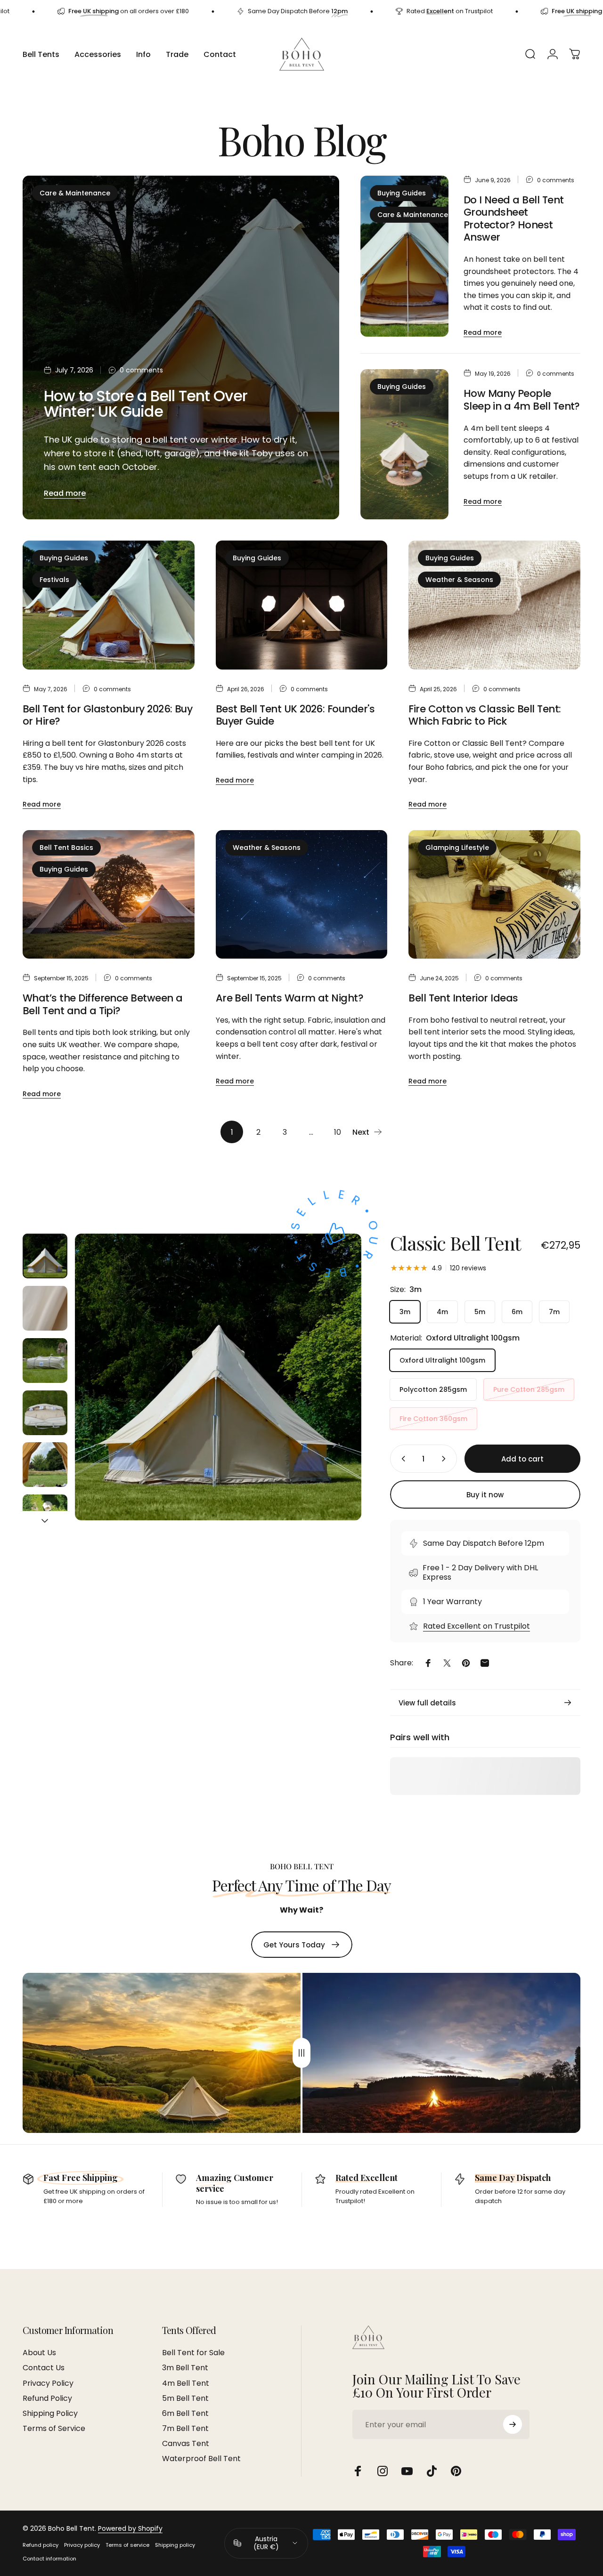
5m (480, 1312)
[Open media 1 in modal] (218, 1377)
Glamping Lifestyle (457, 848)
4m (442, 1312)
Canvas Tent (186, 2444)
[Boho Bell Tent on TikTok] (432, 2471)
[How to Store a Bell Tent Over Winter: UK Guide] (181, 348)
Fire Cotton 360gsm (433, 1419)
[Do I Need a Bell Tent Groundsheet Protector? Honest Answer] (404, 256)
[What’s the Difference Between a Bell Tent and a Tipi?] (109, 895)
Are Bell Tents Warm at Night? (290, 998)
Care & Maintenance (75, 193)
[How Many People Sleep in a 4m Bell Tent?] (404, 444)
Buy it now (485, 1495)
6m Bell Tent (185, 2414)
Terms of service (127, 2545)
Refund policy (41, 2545)
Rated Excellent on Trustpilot (477, 1626)
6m (517, 1312)
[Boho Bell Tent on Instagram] (383, 2471)
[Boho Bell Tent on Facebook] (358, 2471)
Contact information (49, 2559)
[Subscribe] (513, 2424)
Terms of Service (54, 2429)
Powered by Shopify (130, 2528)
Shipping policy (175, 2545)
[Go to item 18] (45, 1465)
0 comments (141, 371)
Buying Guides (402, 193)
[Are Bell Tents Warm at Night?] (302, 895)
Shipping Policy (50, 2414)
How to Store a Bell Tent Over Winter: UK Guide (146, 403)
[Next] (337, 1392)
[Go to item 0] (45, 1256)
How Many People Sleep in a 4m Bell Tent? (522, 400)
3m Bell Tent (185, 2368)
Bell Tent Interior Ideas (463, 998)
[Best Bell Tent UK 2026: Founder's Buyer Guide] (302, 605)
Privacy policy (82, 2545)
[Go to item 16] (45, 1361)
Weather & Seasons (459, 580)
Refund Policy (47, 2398)
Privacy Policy (48, 2383)
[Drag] (301, 2053)
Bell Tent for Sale (193, 2353)
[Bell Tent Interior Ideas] (494, 895)
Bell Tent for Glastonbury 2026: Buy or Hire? (107, 715)
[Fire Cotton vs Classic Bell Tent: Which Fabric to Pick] (494, 605)
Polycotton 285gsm (433, 1389)
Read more (65, 493)
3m (405, 1312)
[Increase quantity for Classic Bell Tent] (446, 1459)
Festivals (54, 580)
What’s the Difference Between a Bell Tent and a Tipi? (103, 1004)
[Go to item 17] (45, 1413)
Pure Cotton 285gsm (529, 1389)
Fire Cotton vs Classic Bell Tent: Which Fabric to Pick (485, 715)
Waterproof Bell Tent (201, 2459)
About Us (39, 2353)
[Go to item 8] (45, 1308)
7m (554, 1312)
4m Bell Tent (186, 2383)
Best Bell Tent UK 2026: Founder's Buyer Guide (295, 715)
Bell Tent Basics (66, 848)
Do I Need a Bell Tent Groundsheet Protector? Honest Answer (514, 219)
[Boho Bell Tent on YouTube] (407, 2471)
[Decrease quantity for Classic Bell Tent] (401, 1459)
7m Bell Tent (185, 2429)
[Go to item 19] (45, 1517)
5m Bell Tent (185, 2398)
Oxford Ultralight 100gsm (442, 1360)
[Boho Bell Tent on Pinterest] (456, 2471)
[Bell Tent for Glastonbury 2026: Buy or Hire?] (109, 605)
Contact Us (44, 2368)
